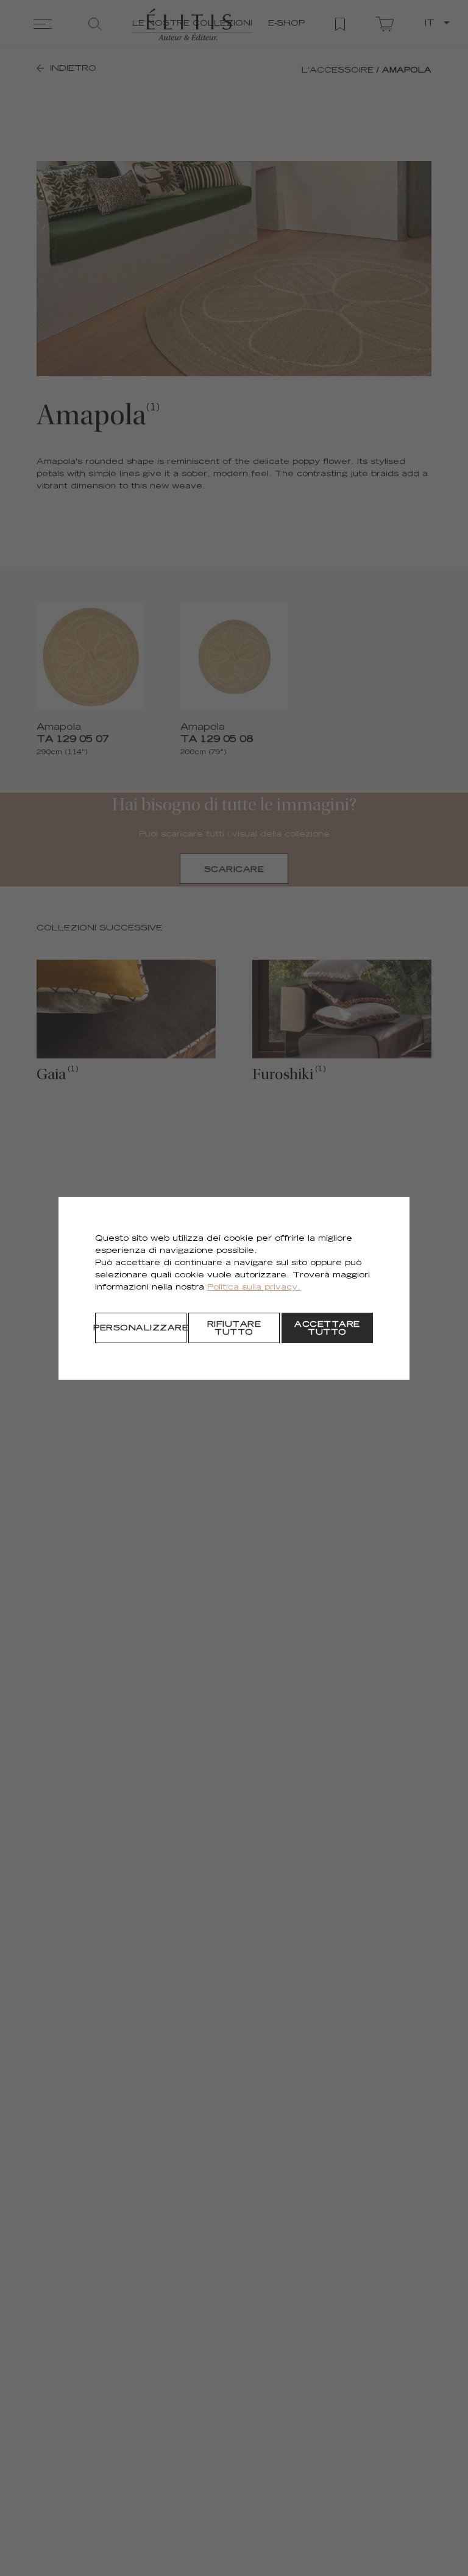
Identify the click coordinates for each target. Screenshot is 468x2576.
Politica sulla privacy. (254, 1288)
